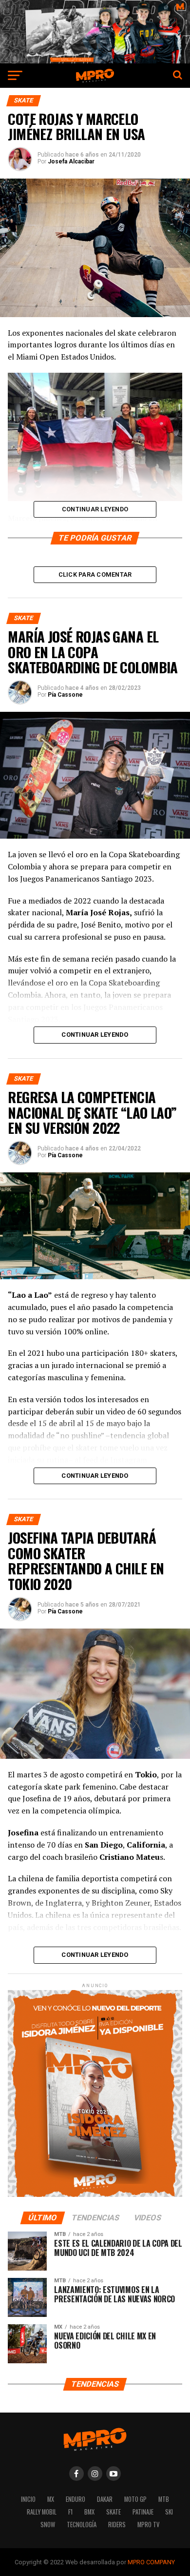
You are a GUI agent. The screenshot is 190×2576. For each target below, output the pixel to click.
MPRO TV (148, 2525)
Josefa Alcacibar (71, 161)
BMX (89, 2512)
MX (51, 2499)
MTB (164, 2499)
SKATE (114, 2512)
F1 (70, 2512)
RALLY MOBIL (42, 2512)
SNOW (48, 2525)
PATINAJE (143, 2512)
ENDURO (76, 2499)
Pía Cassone (65, 695)
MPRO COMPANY (151, 2562)
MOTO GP (135, 2499)
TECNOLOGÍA (82, 2525)
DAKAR (105, 2499)
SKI (169, 2512)
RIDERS (117, 2525)
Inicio (28, 2499)
